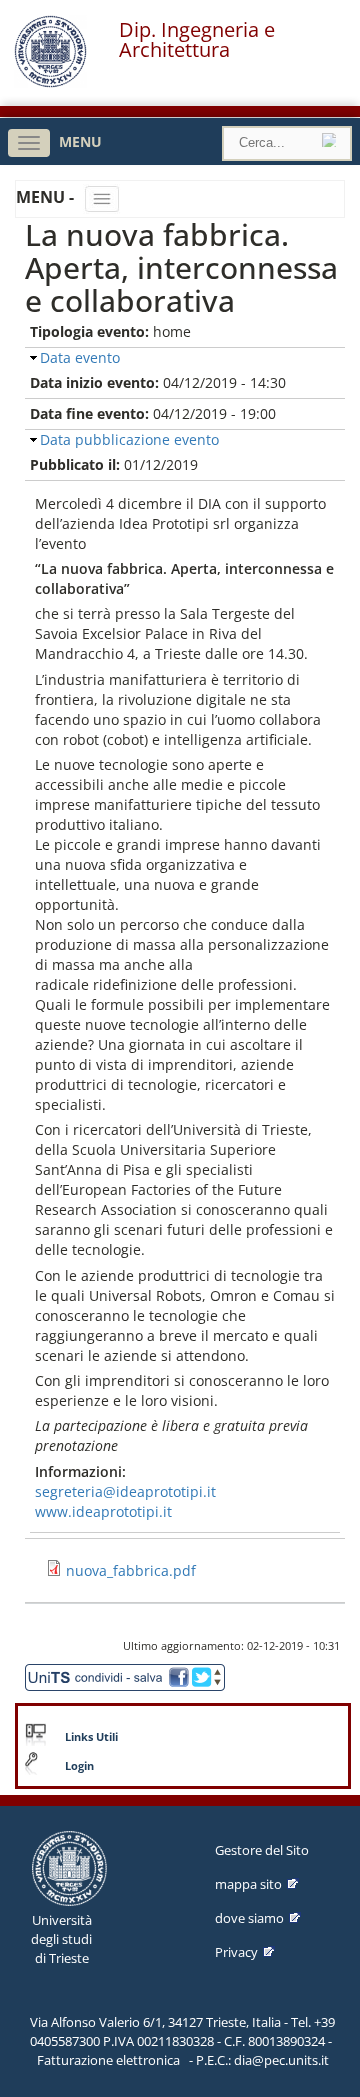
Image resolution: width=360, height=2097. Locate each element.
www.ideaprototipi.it (103, 1511)
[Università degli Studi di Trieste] (50, 82)
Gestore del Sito (262, 1850)
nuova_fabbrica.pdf (131, 1570)
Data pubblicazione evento (129, 439)
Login (79, 1766)
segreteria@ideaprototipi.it (125, 1491)
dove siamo (249, 1918)
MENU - (47, 197)
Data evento (80, 357)
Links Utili (91, 1737)
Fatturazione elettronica (108, 2060)
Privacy (236, 1952)
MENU (80, 141)
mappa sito (248, 1884)
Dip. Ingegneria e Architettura (197, 40)
